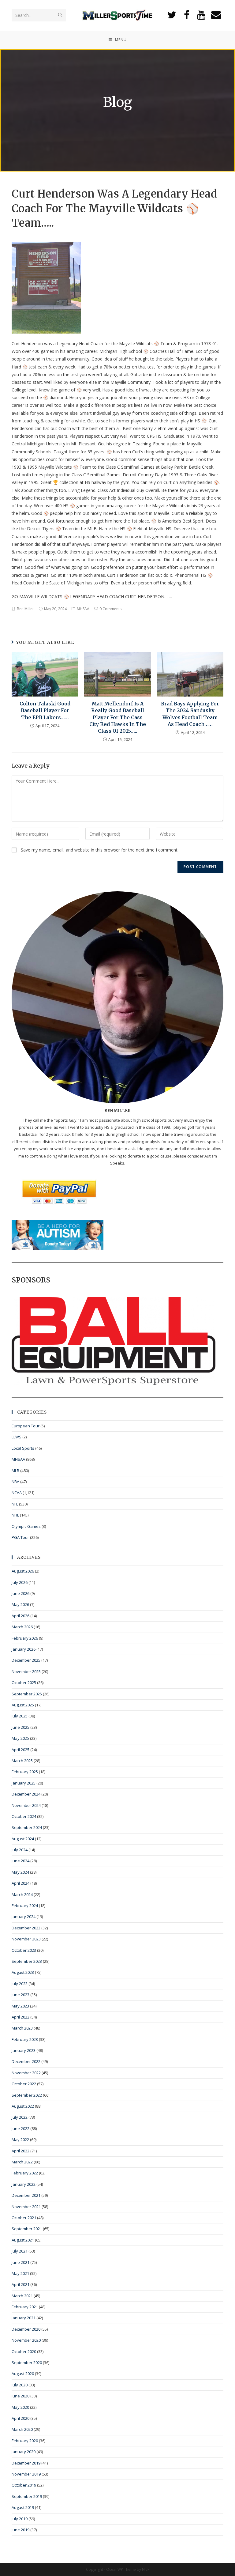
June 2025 (21, 1727)
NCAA (17, 1493)
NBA (15, 1482)
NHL (15, 1515)
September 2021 (27, 2229)
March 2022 (22, 2162)
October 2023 (24, 1950)
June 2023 (21, 1995)
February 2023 (25, 2039)
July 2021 (20, 2251)
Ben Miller (25, 609)
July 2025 (20, 1716)
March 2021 (22, 2296)
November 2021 (26, 2207)
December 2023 (26, 1928)
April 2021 (21, 2284)
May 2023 (20, 2006)
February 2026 (25, 1638)
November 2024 (26, 1805)
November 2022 (26, 2073)
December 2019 (26, 2463)
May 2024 (20, 1872)
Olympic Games (26, 1526)
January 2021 (24, 2318)
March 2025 (22, 1761)
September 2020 (27, 2363)
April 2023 (21, 2017)
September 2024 (27, 1827)
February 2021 (25, 2307)
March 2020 (22, 2429)
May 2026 (20, 1604)
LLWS (17, 1437)
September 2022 (27, 2095)
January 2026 (24, 1649)
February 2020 (25, 2441)
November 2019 (26, 2474)
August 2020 (23, 2374)
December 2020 (26, 2329)
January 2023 (24, 2050)
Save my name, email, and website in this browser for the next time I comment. (100, 850)
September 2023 (27, 1961)
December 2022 (26, 2061)
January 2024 (24, 1917)
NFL (15, 1504)
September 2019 (27, 2496)
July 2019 (20, 2519)
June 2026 (21, 1593)
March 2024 (22, 1894)
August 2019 (23, 2507)
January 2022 (24, 2184)
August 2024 (23, 1839)
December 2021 (26, 2195)
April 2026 (21, 1616)
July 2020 (20, 2385)
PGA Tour (20, 1537)
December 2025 (26, 1660)
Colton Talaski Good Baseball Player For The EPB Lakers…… (45, 710)
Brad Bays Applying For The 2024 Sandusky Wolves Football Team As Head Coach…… (190, 714)
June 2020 (21, 2396)
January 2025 (24, 1783)
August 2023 (23, 1972)
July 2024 (20, 1850)
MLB (15, 1471)
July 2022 (20, 2117)
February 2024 (25, 1906)
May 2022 (20, 2140)
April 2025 (21, 1750)
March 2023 (22, 2028)
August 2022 (23, 2106)
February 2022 (25, 2173)
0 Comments (110, 609)
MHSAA (83, 609)
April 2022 (21, 2151)
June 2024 (21, 1861)
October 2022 (24, 2084)
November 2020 (26, 2340)
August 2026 (23, 1571)
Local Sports (23, 1448)
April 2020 (21, 2418)
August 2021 (23, 2240)
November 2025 (26, 1671)
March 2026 (22, 1627)
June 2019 (21, 2530)
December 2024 (26, 1794)
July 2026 (20, 1582)
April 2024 (21, 1883)
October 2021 (24, 2218)
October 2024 (24, 1816)
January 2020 (24, 2452)
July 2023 (20, 1984)
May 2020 (20, 2407)
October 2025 (24, 1683)
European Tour (26, 1426)
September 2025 (27, 1694)
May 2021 (20, 2273)
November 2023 (26, 1939)
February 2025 (25, 1772)
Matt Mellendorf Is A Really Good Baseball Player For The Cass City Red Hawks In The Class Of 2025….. (118, 717)
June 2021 (21, 2262)
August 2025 (23, 1705)
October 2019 (24, 2485)
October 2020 (24, 2351)
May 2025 (20, 1738)
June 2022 (21, 2128)
